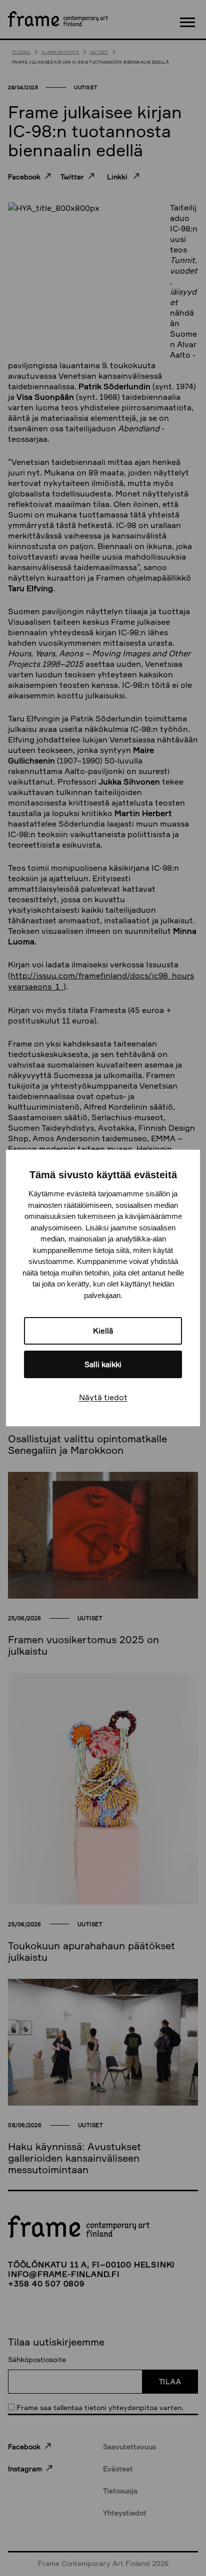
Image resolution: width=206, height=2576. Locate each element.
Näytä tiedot (103, 1397)
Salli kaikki (103, 1364)
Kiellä (103, 1331)
